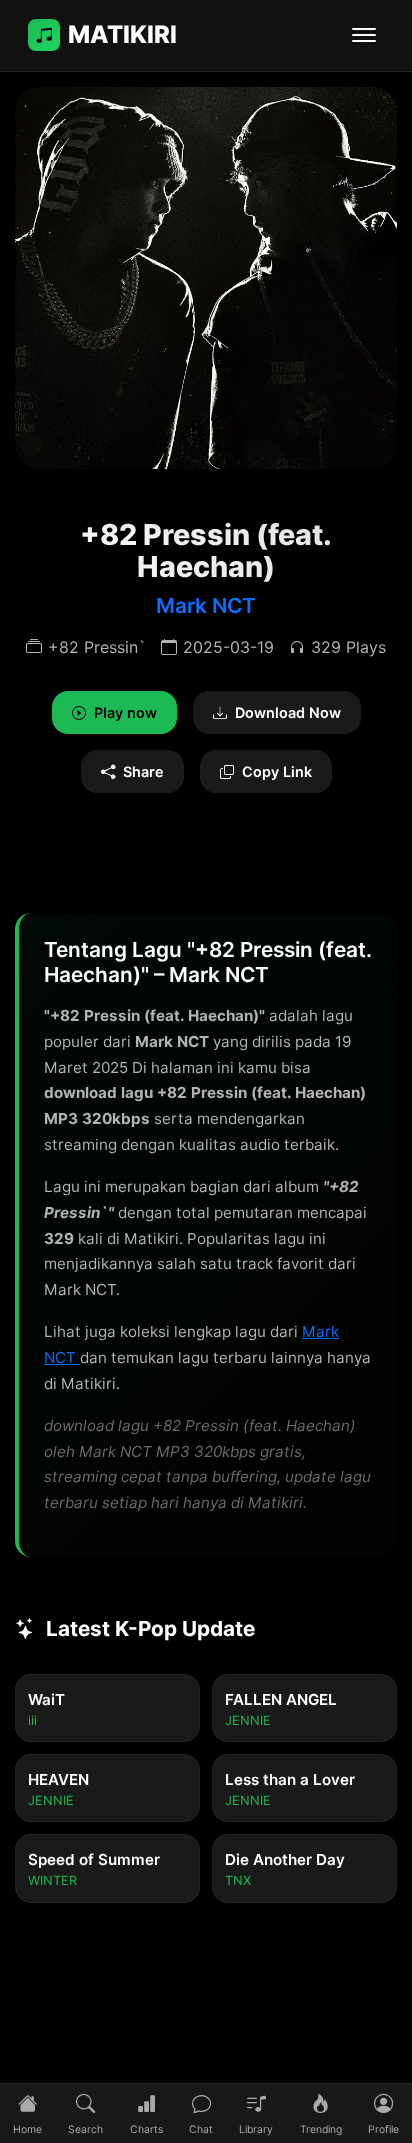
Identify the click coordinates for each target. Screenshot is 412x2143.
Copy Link (277, 771)
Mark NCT (206, 605)
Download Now (288, 712)
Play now (125, 712)
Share (143, 771)
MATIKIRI (122, 34)
